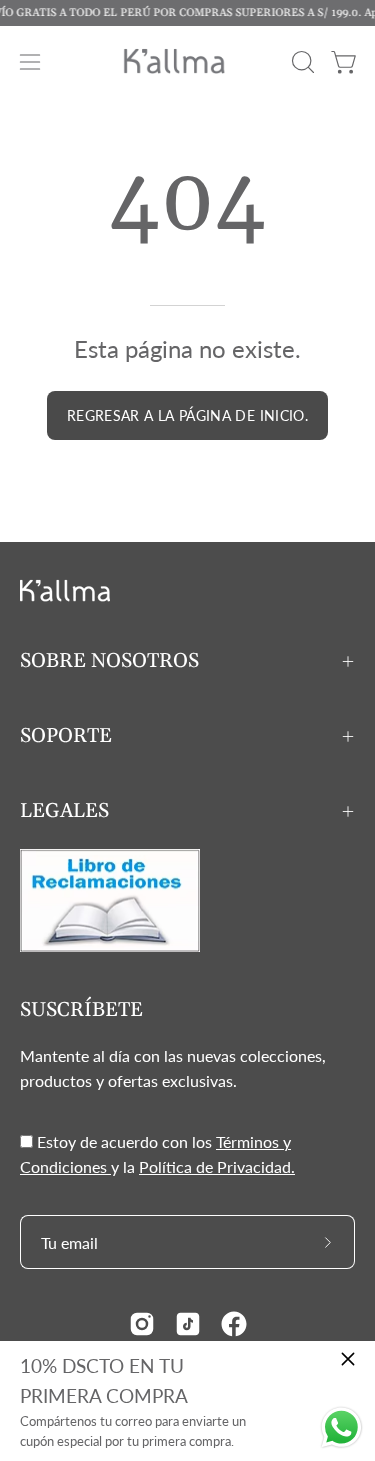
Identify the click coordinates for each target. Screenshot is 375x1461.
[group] (187, 13)
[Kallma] (188, 61)
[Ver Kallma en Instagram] (142, 1324)
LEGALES (64, 811)
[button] (301, 62)
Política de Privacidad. (217, 1166)
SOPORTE (66, 736)
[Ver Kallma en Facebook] (234, 1324)
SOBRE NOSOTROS (109, 661)
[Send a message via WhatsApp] (341, 1427)
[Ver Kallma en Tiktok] (188, 1324)
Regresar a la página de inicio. (187, 415)
